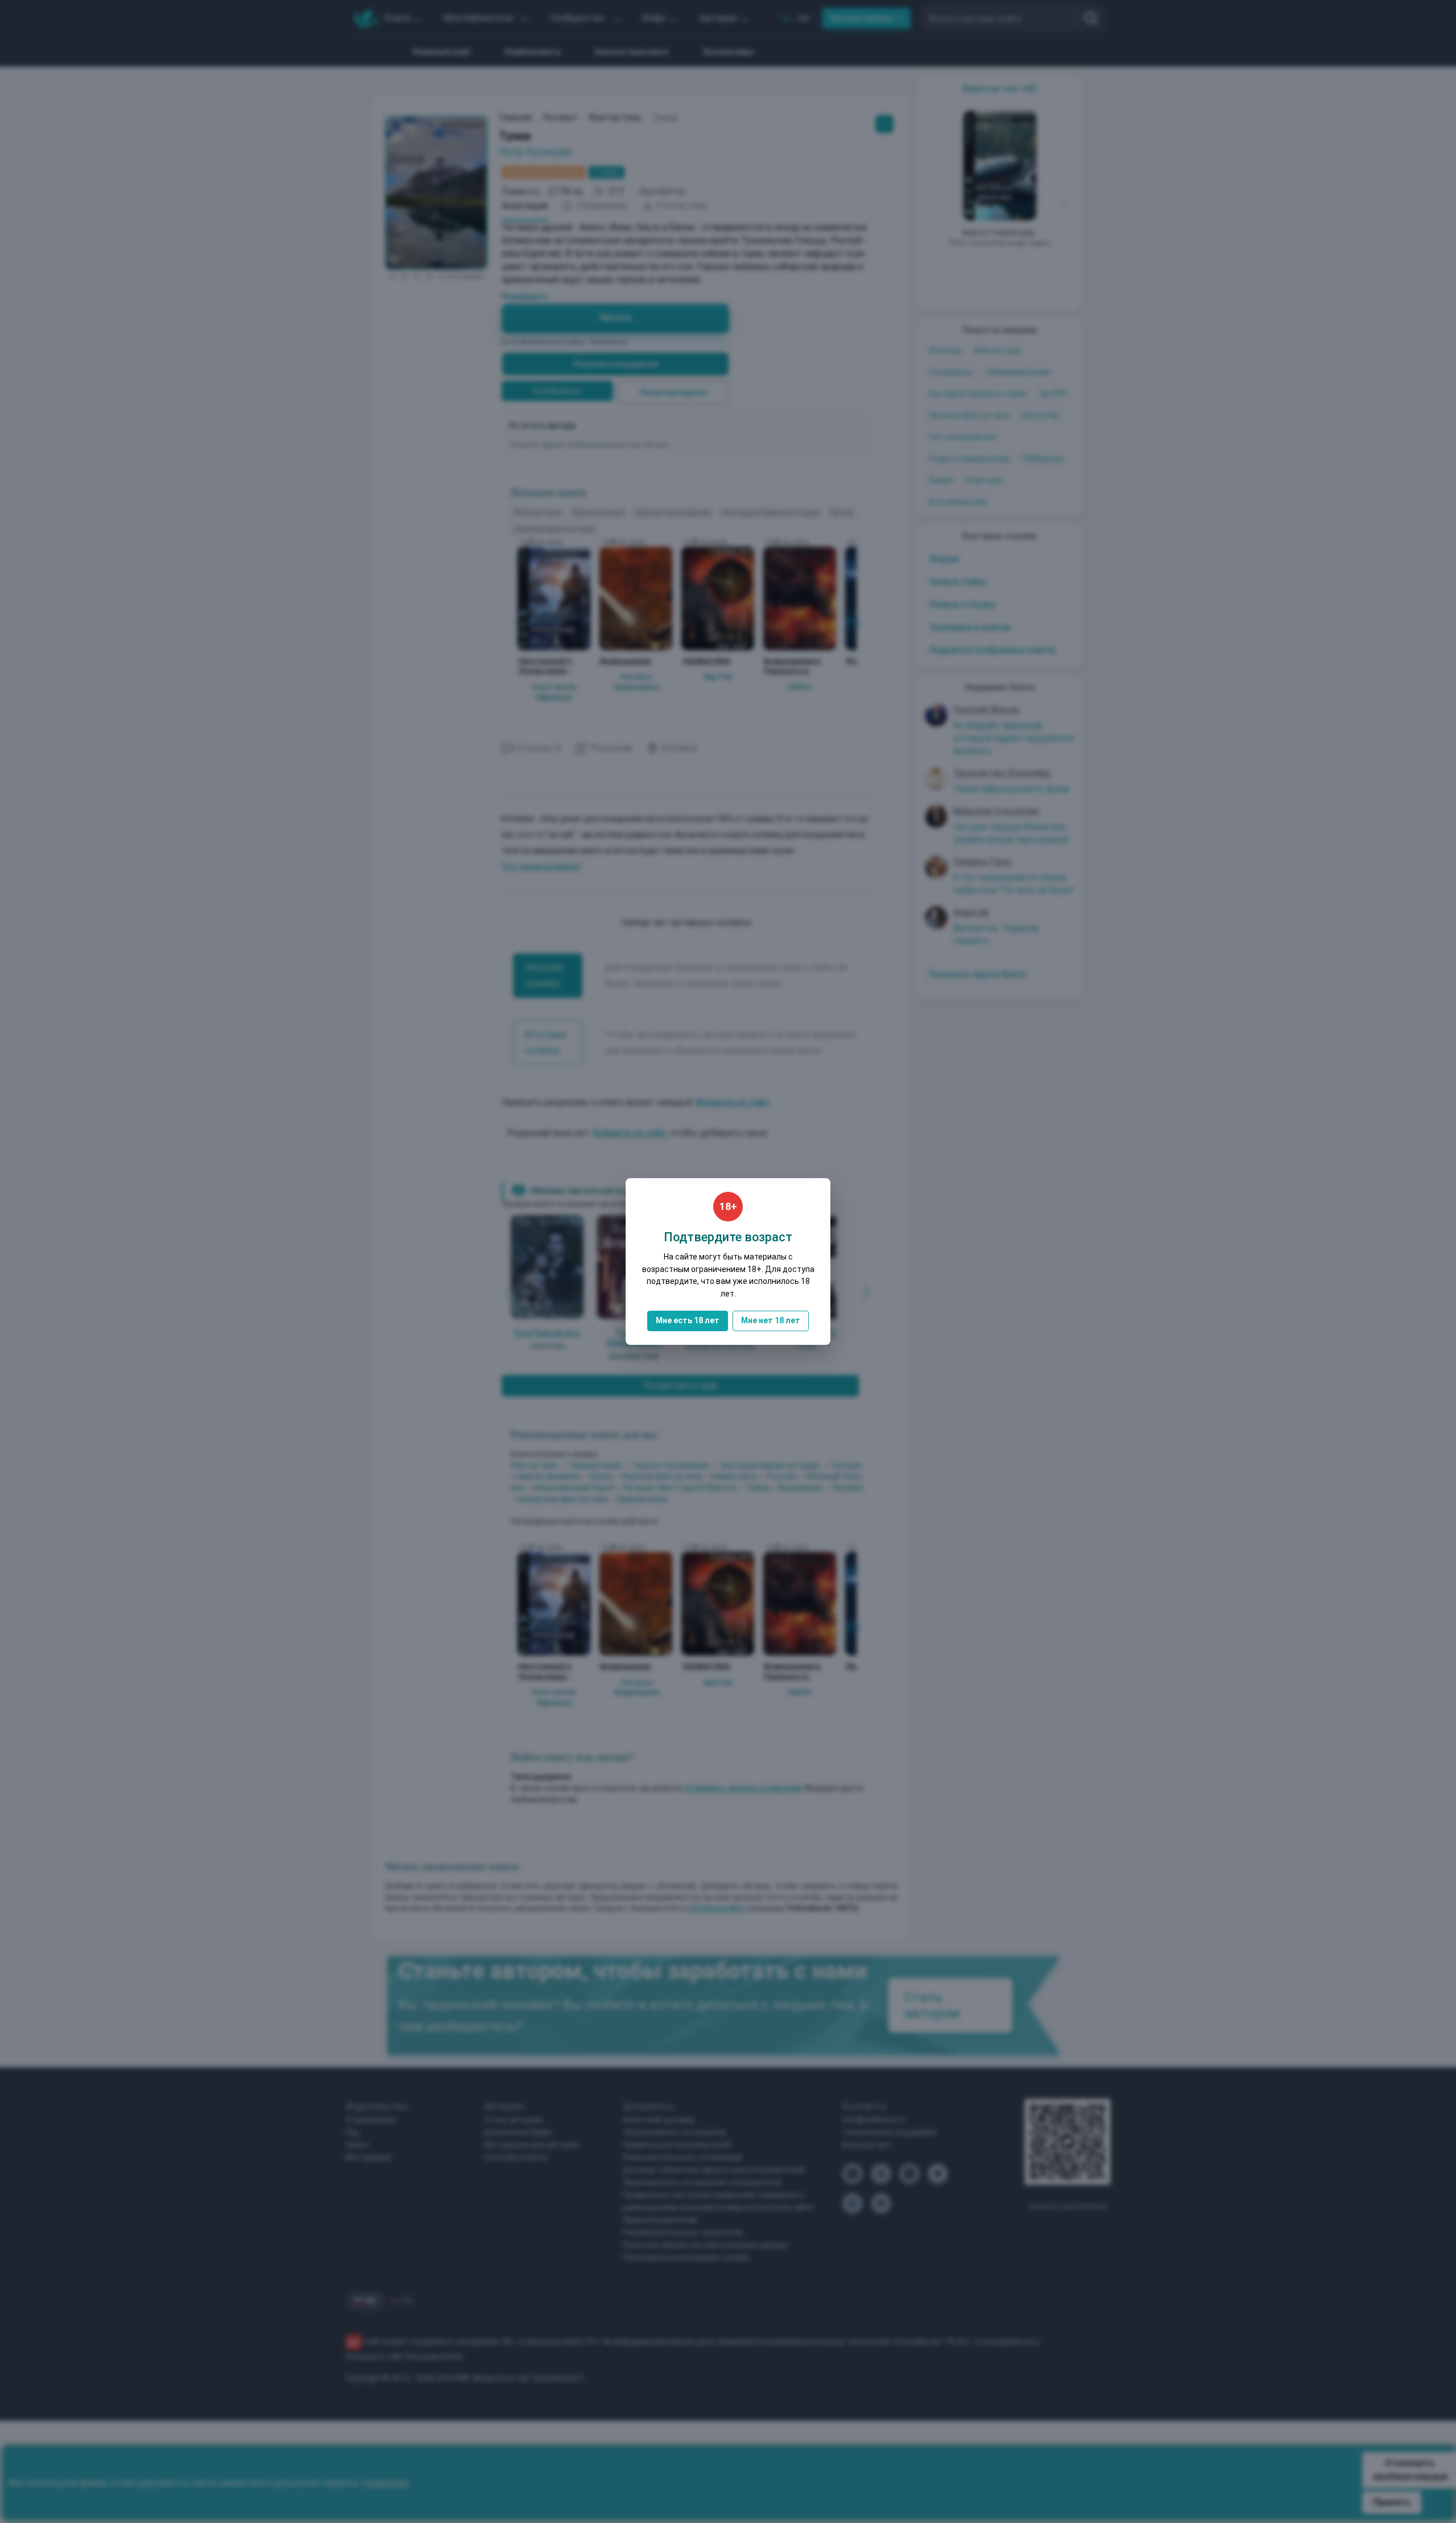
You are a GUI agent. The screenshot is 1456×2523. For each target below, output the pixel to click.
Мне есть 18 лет (688, 1320)
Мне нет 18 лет (771, 1320)
